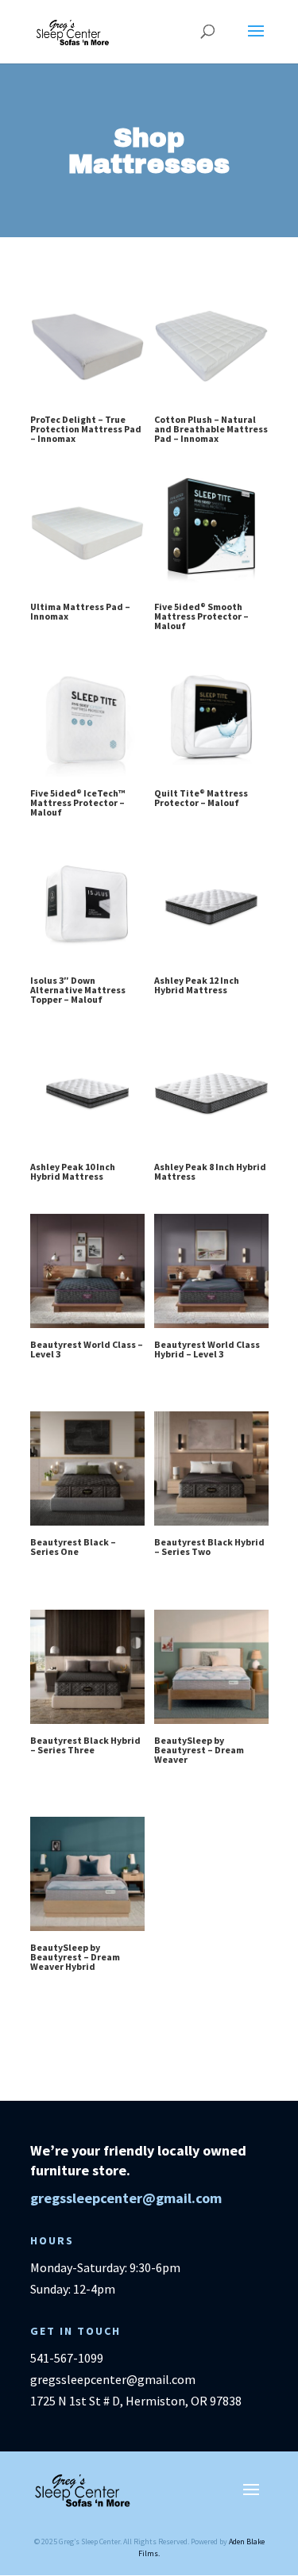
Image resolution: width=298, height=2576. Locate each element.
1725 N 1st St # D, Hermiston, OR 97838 (136, 2401)
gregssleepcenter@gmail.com (126, 2198)
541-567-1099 (67, 2358)
